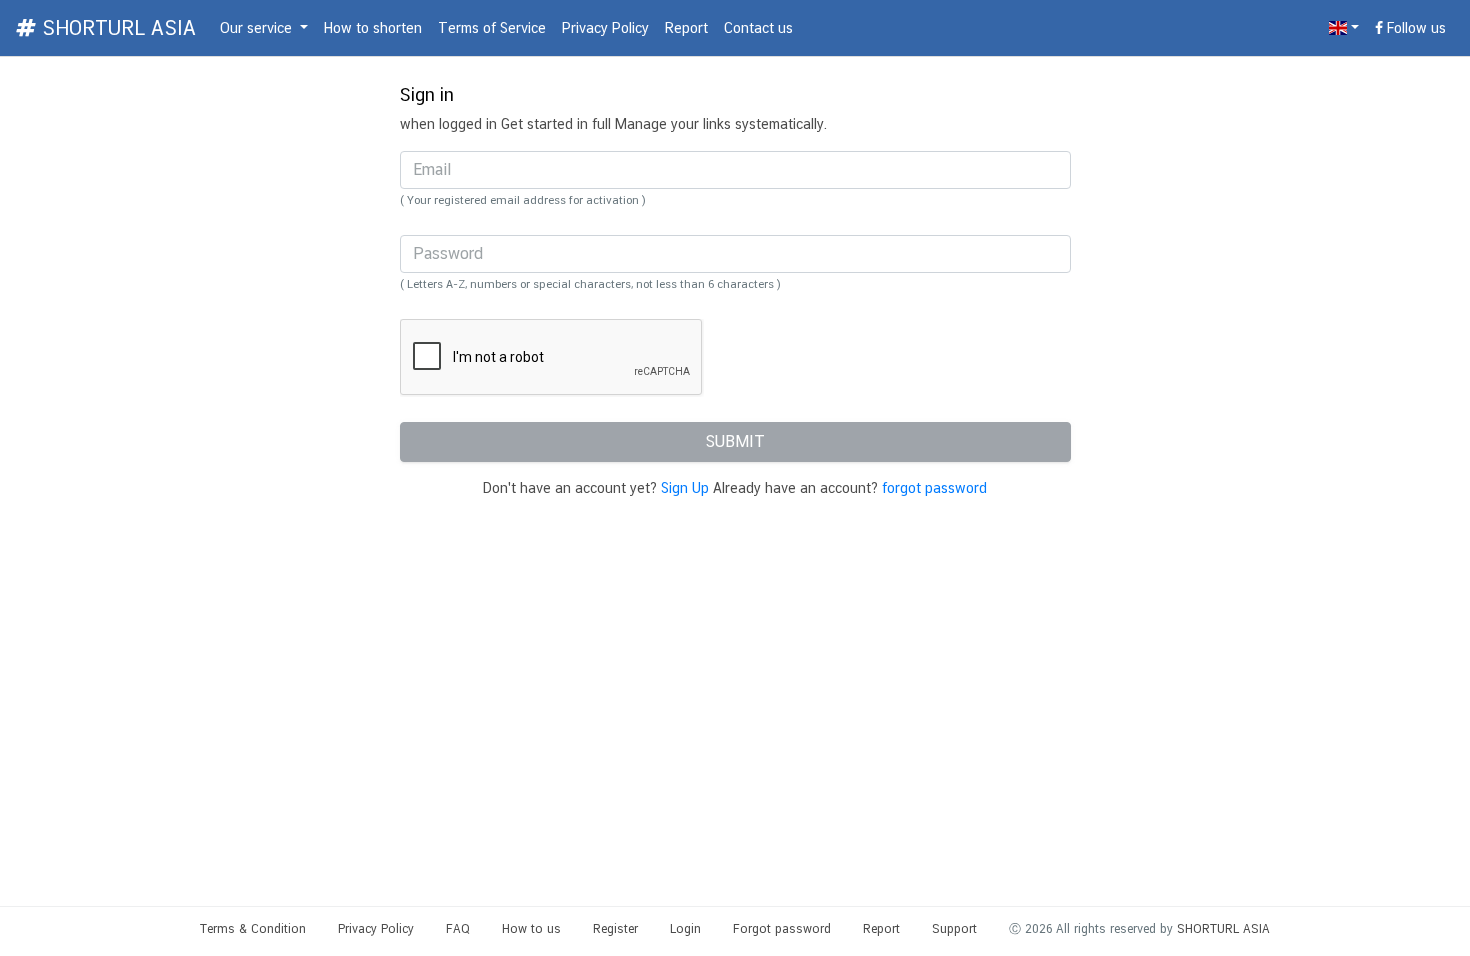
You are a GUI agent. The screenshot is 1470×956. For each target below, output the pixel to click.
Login (685, 929)
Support (954, 929)
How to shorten (373, 28)
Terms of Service (492, 28)
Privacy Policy (605, 28)
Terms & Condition (253, 929)
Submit (735, 441)
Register (615, 929)
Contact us (758, 28)
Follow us (1414, 28)
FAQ (458, 929)
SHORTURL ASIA (116, 28)
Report (686, 28)
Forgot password (782, 929)
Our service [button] (258, 28)
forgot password (934, 488)
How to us (531, 929)
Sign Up (685, 488)
